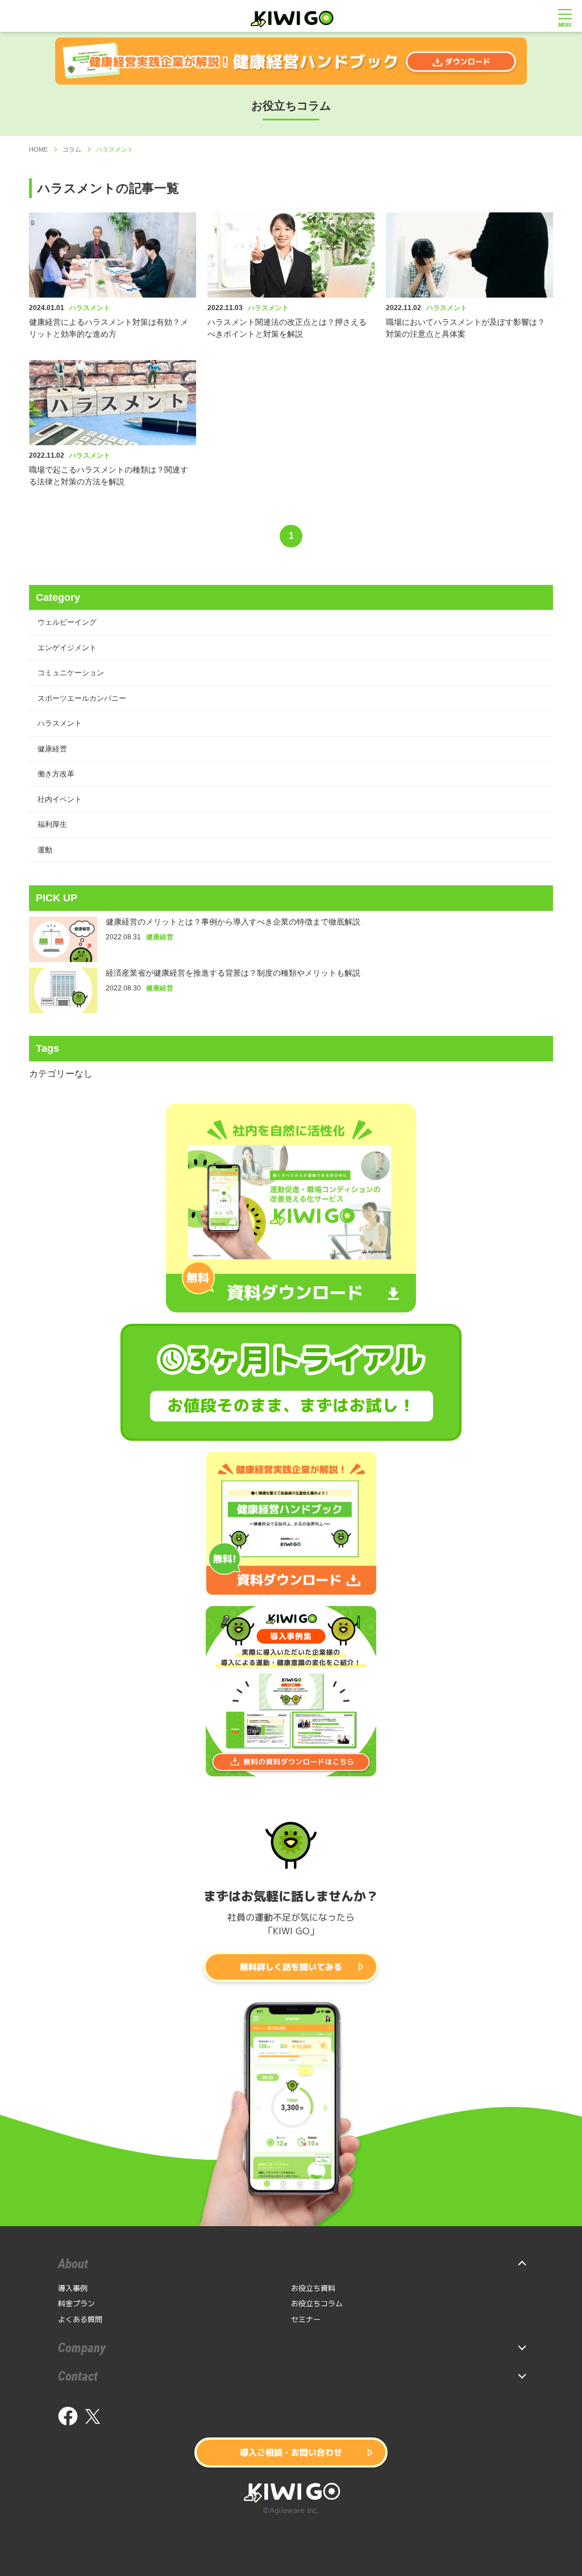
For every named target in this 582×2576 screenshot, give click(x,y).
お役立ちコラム (317, 2303)
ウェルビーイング (67, 622)
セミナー (306, 2319)
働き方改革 (56, 774)
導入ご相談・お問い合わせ (291, 2452)
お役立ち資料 (313, 2288)
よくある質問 (80, 2319)
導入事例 (73, 2288)
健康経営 (52, 749)
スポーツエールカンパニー (82, 698)
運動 (45, 850)
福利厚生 (52, 824)
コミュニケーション (71, 673)
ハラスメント (60, 723)
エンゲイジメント (67, 648)
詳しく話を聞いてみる (291, 1967)
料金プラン (76, 2303)
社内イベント (60, 799)
